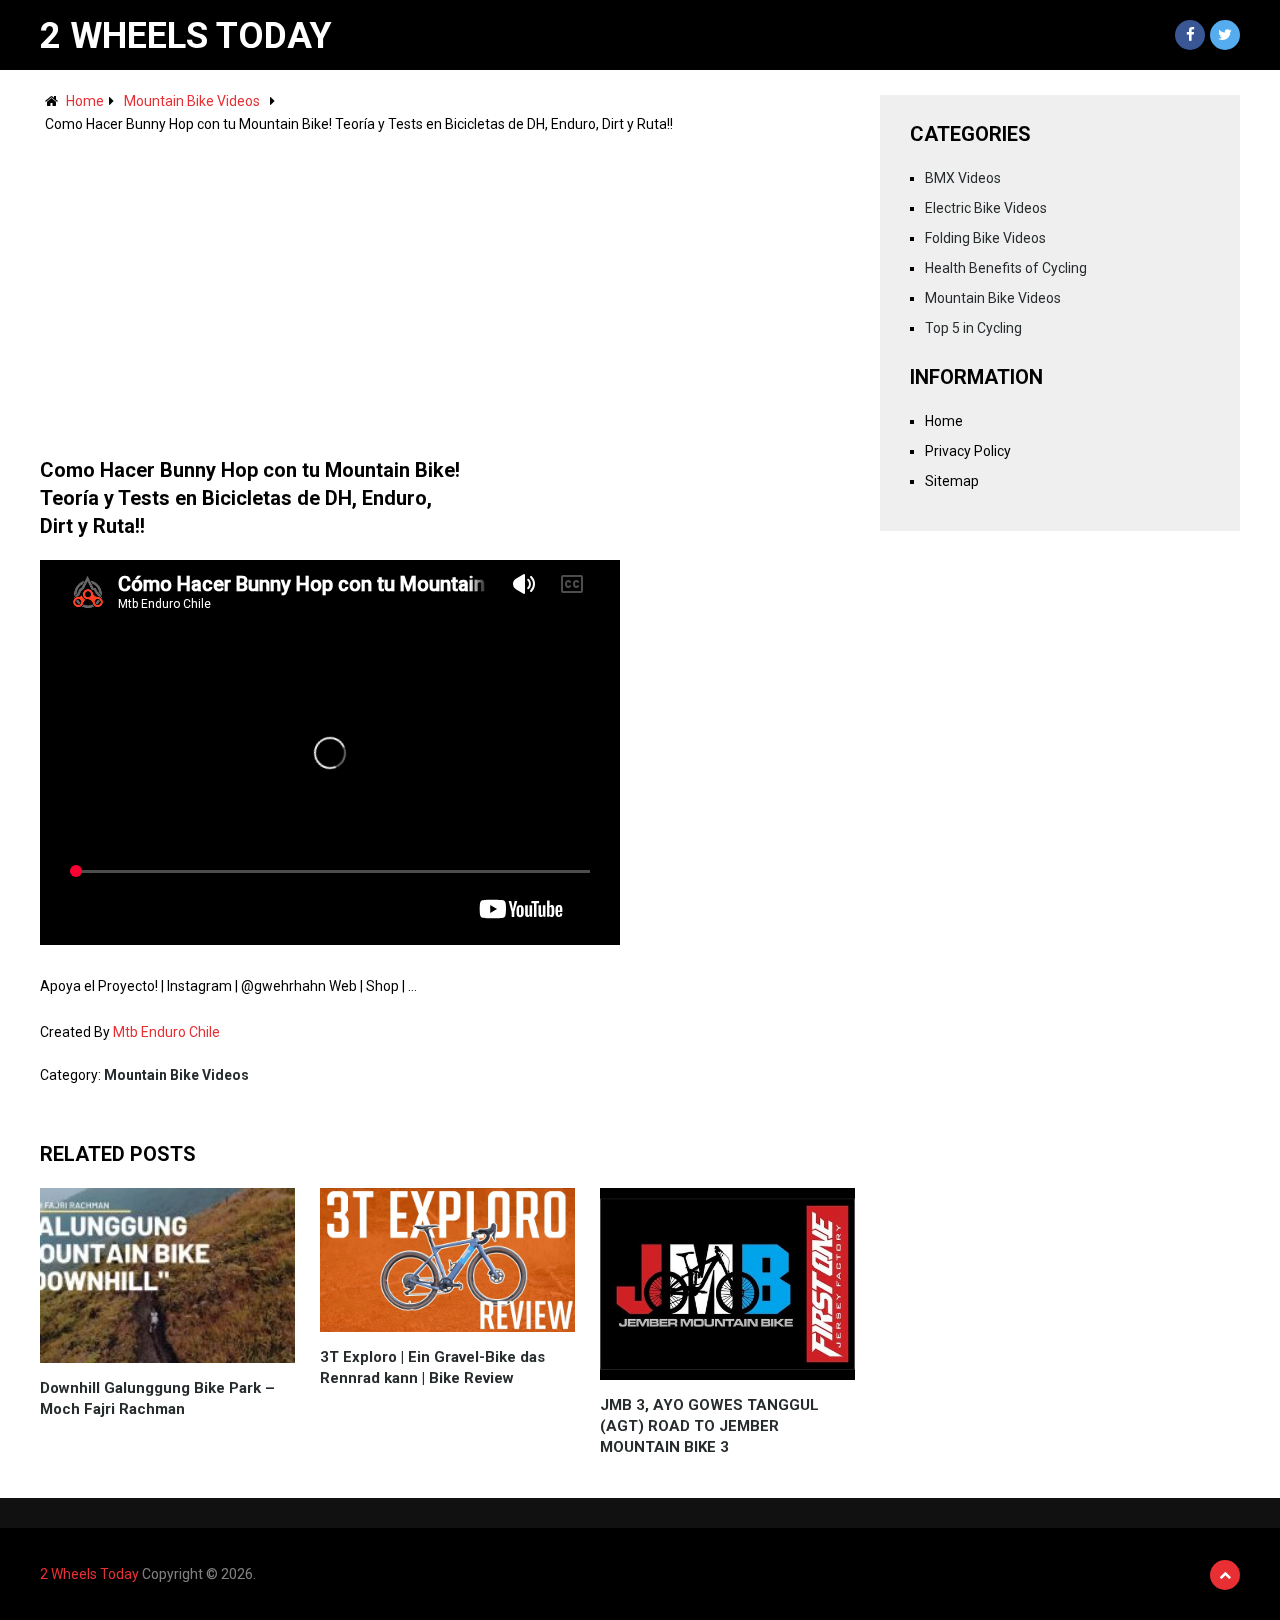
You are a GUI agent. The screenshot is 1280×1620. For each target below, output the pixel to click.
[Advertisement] (447, 286)
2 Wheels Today (186, 36)
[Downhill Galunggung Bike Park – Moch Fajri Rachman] (167, 1275)
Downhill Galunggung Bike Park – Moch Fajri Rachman (157, 1398)
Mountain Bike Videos (192, 101)
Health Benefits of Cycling (1006, 268)
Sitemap (952, 481)
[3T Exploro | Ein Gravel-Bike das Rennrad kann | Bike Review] (447, 1260)
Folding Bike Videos (985, 238)
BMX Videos (963, 178)
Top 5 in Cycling (973, 328)
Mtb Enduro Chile (166, 1032)
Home (85, 101)
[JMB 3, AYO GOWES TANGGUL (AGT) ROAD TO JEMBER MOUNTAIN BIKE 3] (727, 1284)
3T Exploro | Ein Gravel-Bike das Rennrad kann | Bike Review (432, 1367)
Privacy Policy (968, 451)
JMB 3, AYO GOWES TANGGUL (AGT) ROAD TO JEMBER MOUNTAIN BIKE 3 (709, 1426)
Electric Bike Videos (986, 208)
